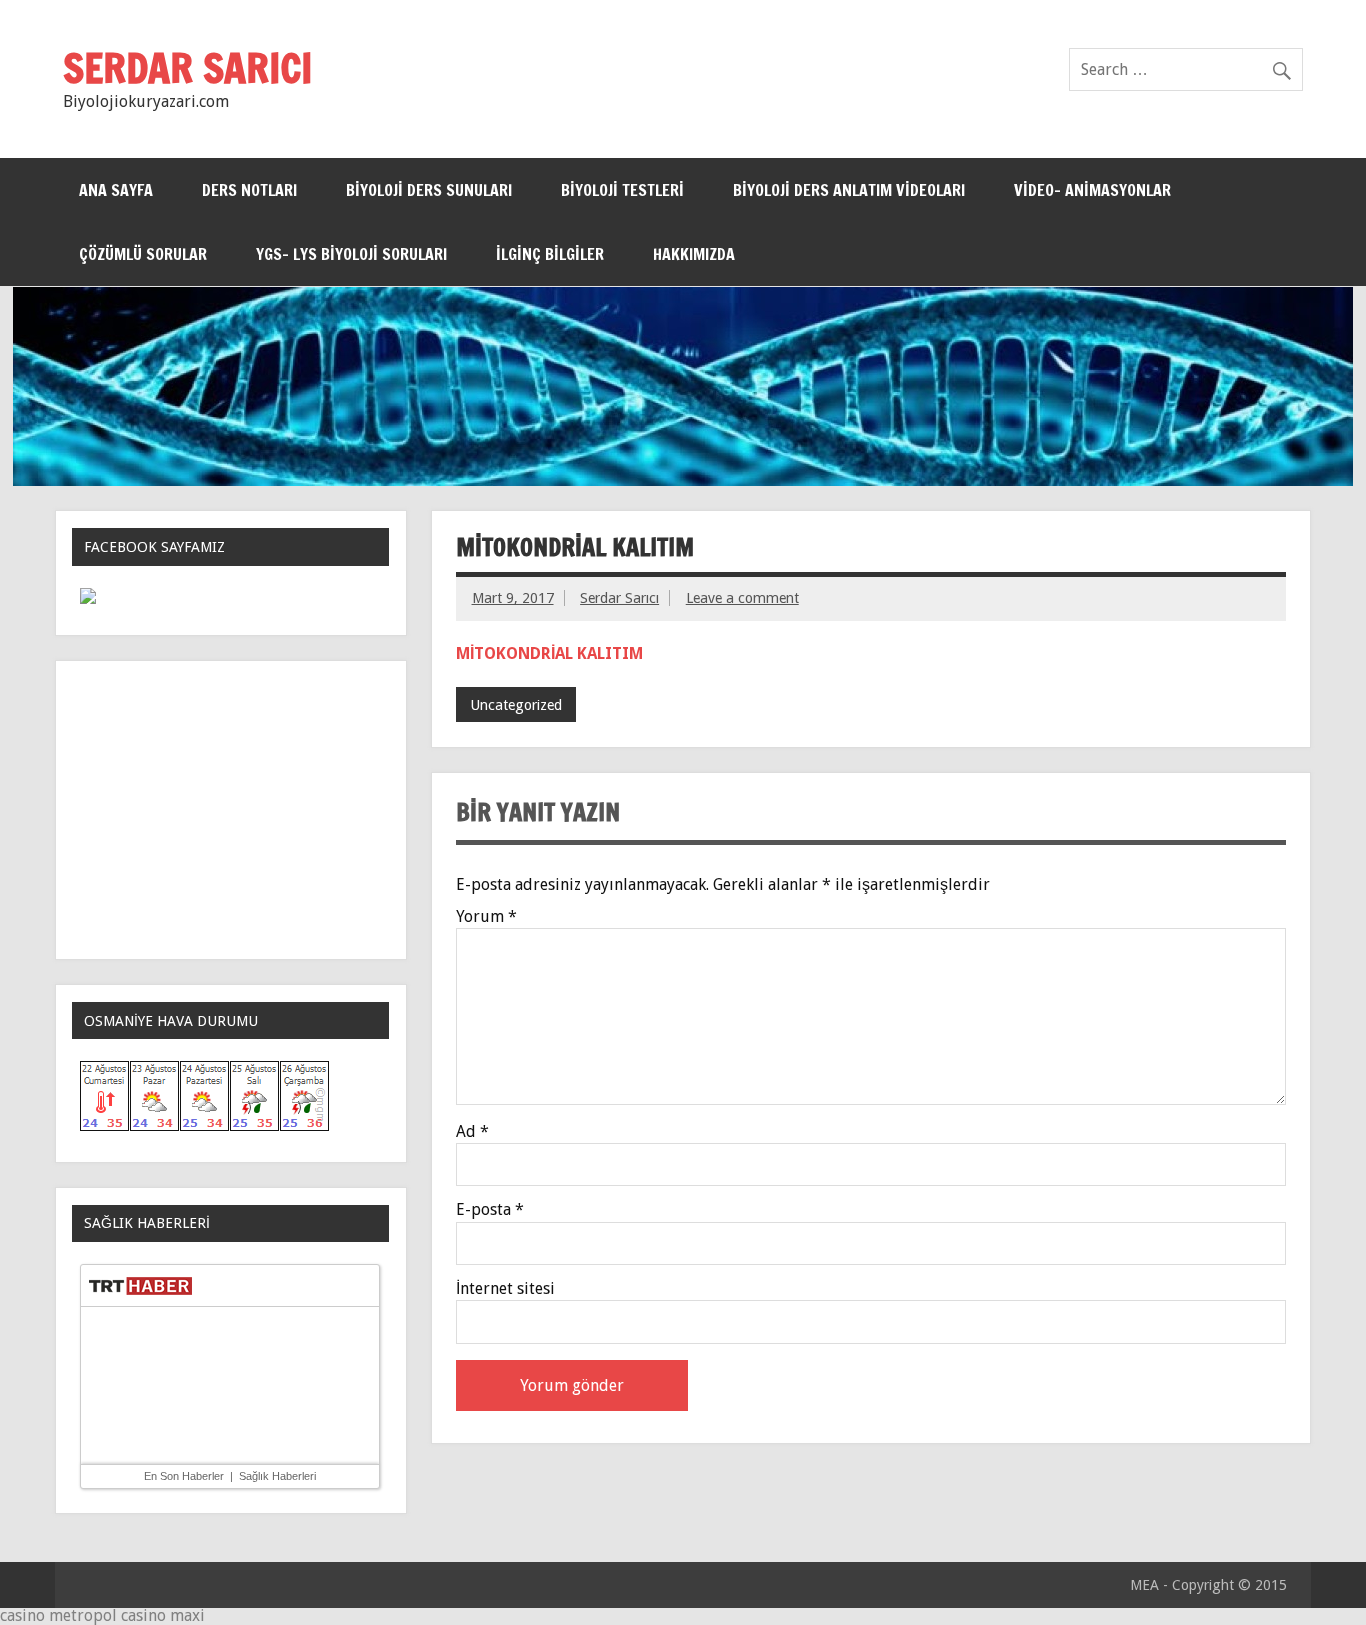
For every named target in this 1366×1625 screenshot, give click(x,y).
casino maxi (163, 1615)
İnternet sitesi (505, 1289)
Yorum (486, 917)
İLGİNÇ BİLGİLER (550, 254)
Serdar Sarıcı (619, 598)
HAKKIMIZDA (694, 254)
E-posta (490, 1210)
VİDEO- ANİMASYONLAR (1092, 190)
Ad (472, 1132)
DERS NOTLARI (249, 190)
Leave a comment (742, 598)
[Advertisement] (231, 810)
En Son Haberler (184, 1476)
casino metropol (58, 1615)
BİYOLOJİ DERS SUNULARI (429, 190)
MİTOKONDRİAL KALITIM (549, 653)
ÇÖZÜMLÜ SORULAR (143, 254)
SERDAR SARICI (187, 67)
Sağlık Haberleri (277, 1476)
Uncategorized (516, 705)
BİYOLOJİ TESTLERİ (622, 190)
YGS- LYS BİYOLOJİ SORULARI (351, 254)
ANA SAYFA (116, 190)
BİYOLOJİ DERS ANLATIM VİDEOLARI (849, 190)
